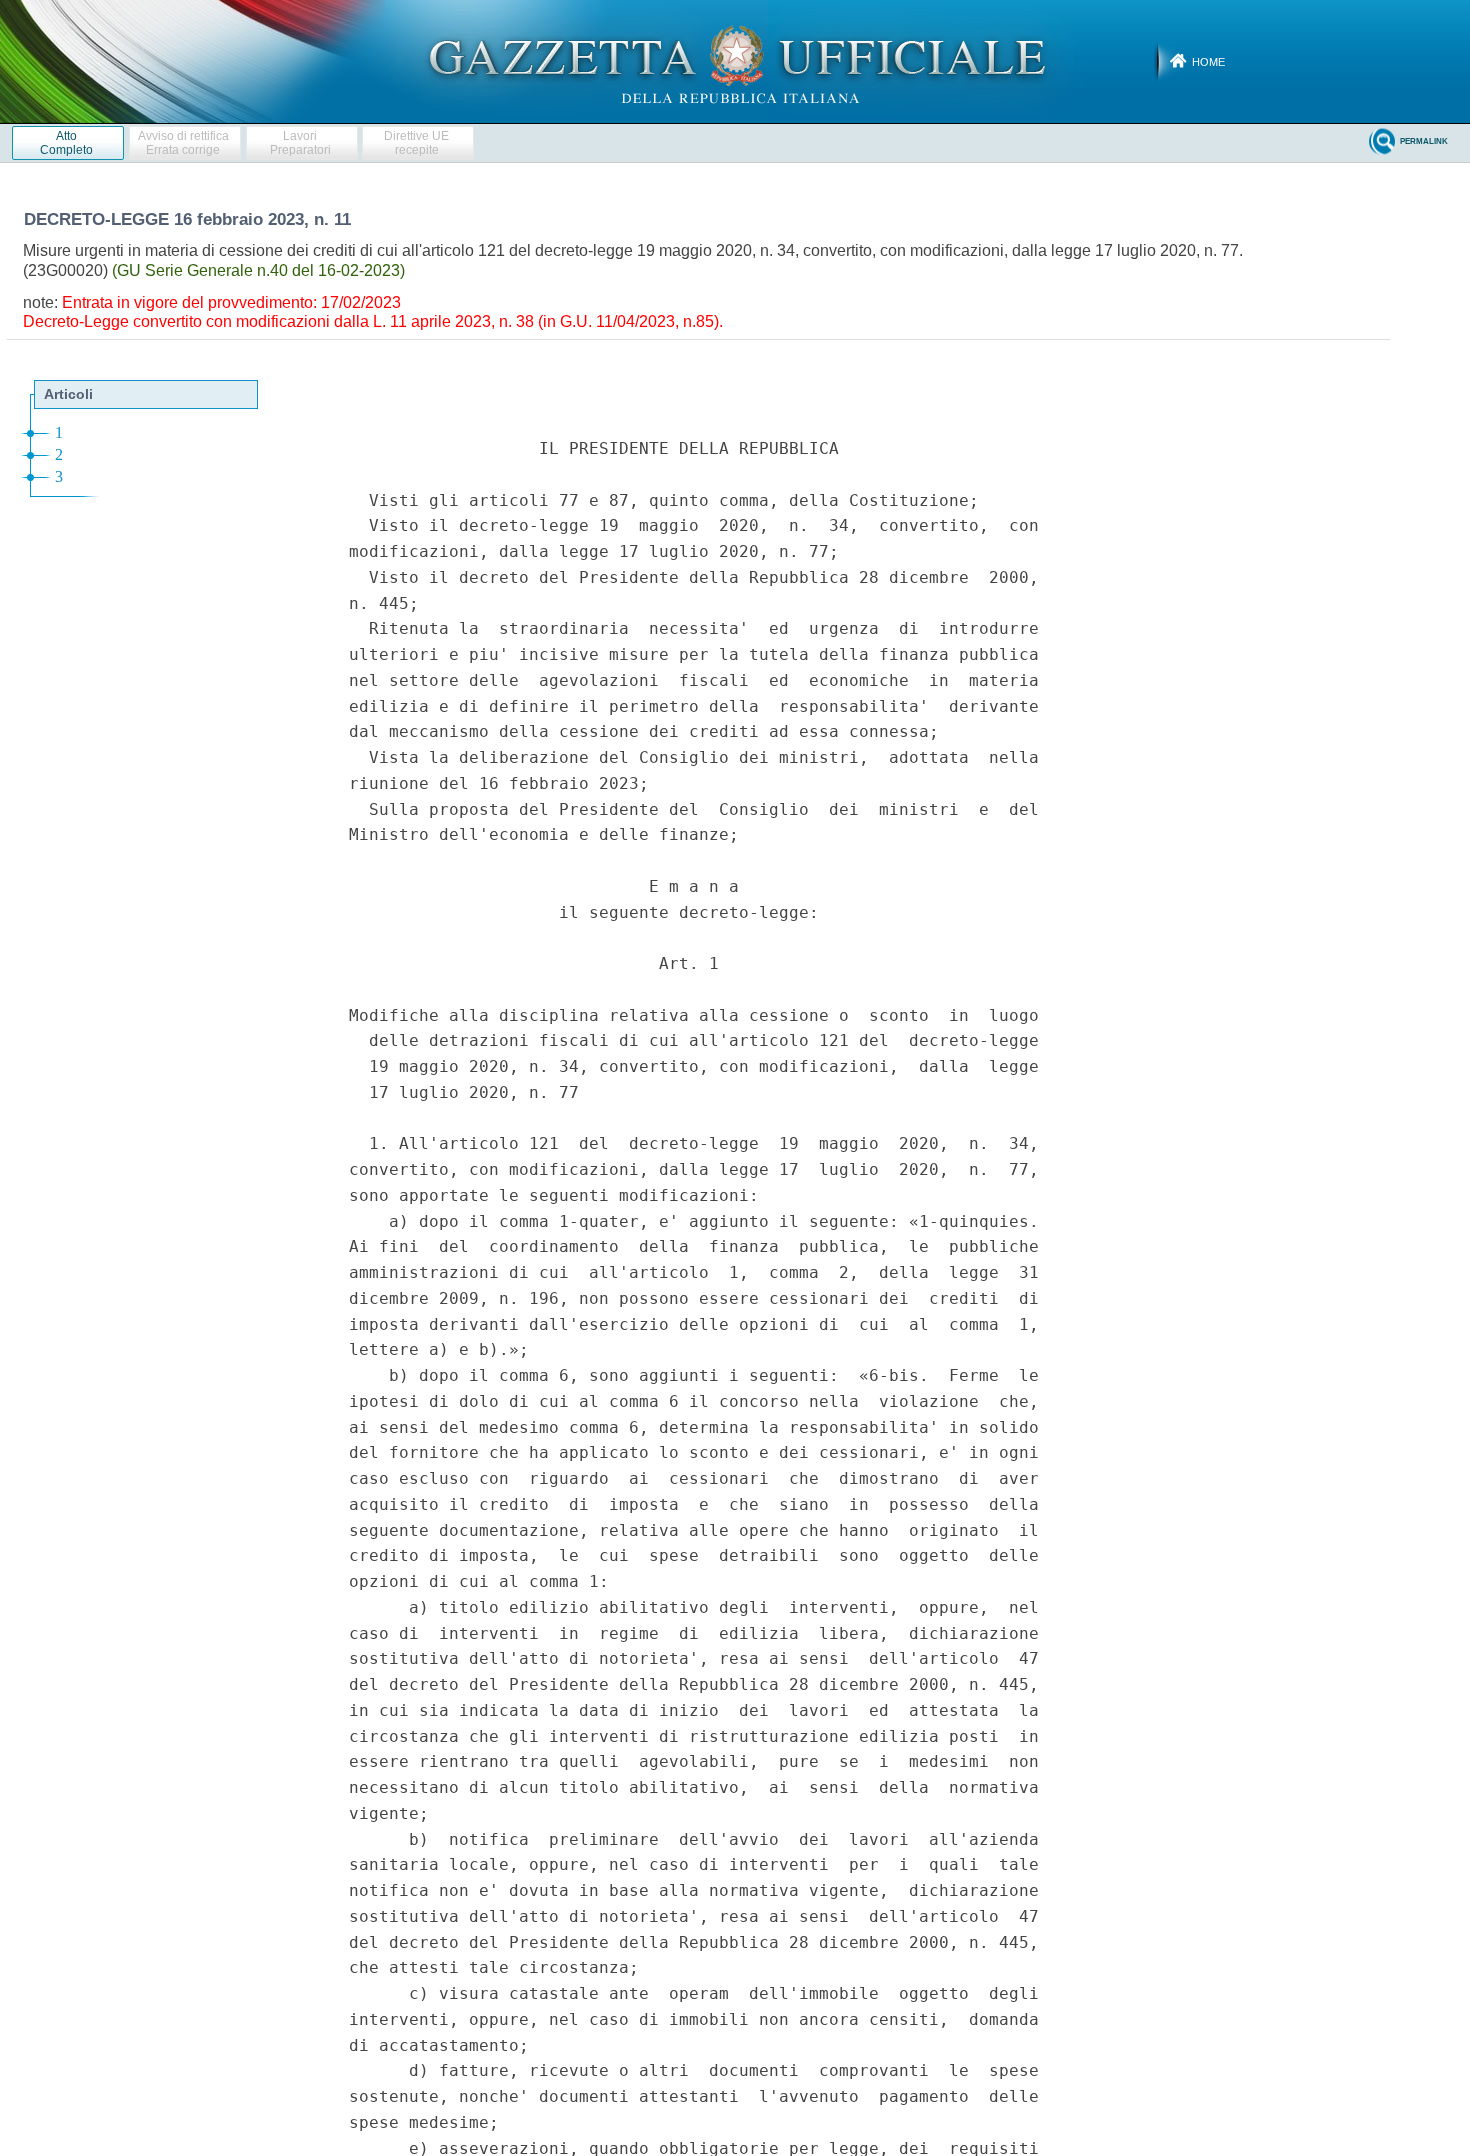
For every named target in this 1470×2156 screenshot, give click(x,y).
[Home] (735, 61)
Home (1208, 62)
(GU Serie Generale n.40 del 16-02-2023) (258, 270)
